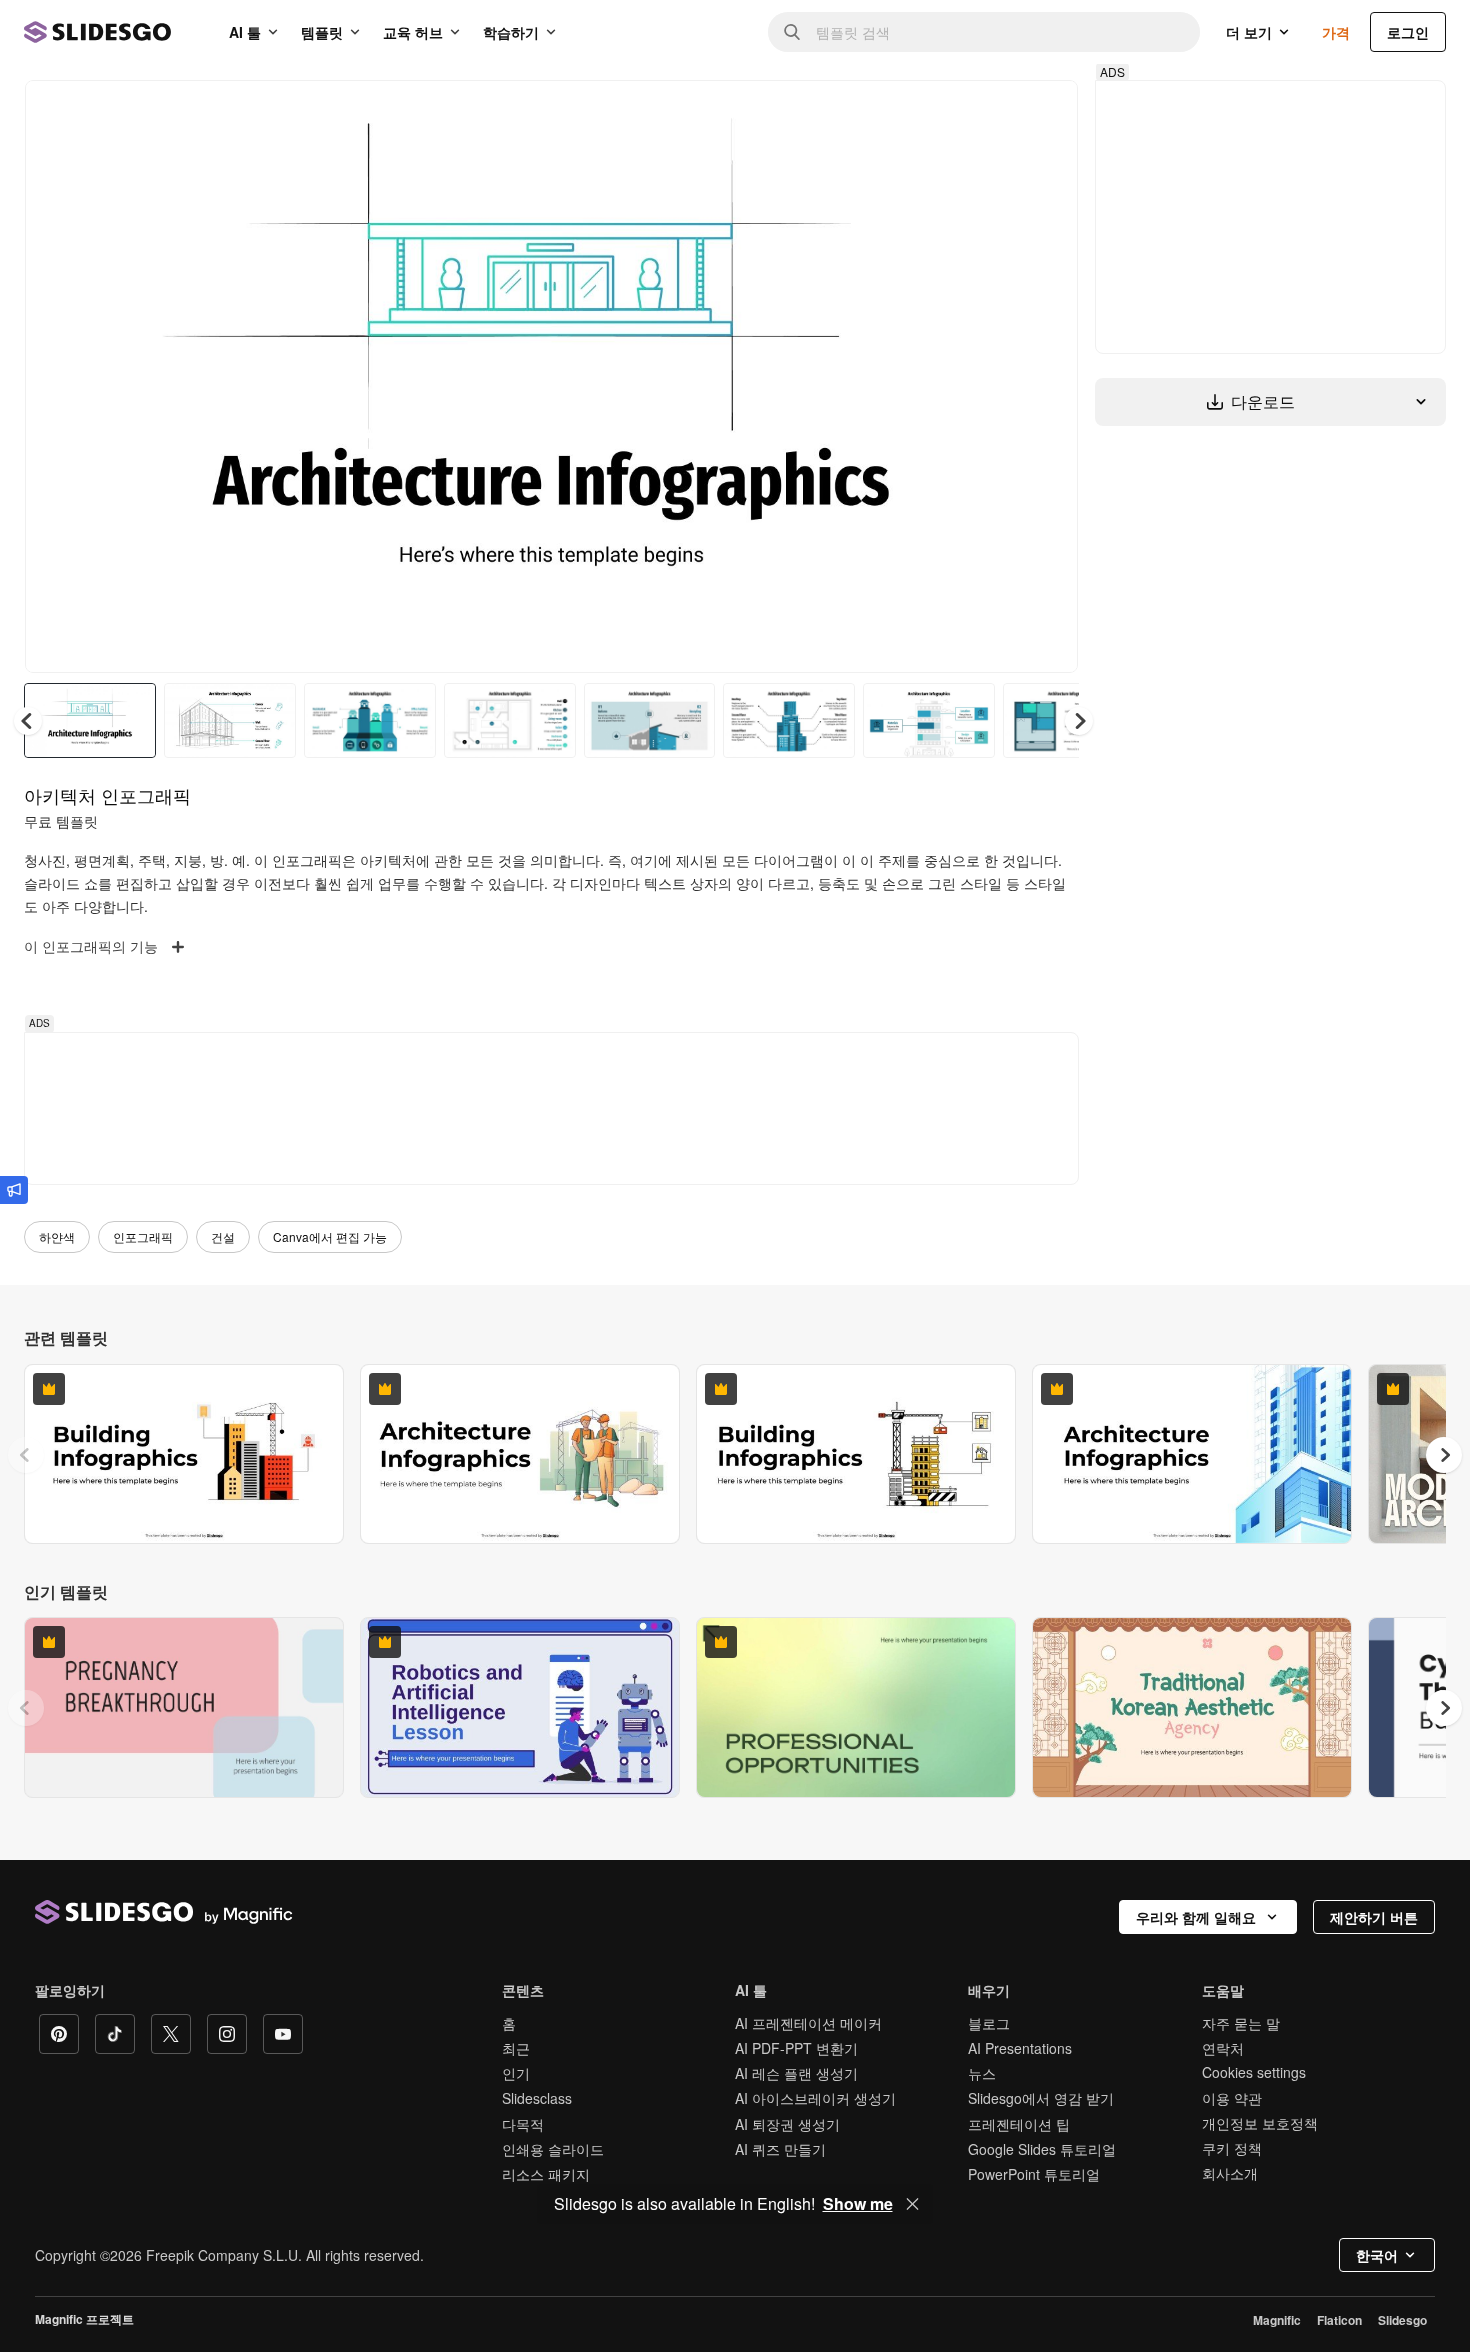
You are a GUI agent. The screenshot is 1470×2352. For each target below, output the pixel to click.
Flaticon (1339, 2320)
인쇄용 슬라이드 (553, 2149)
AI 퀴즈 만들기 (780, 2149)
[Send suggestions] (14, 1190)
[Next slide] (1048, 377)
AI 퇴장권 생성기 (787, 2124)
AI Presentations (1020, 2048)
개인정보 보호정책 (1260, 2123)
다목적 (523, 2124)
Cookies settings (1254, 2072)
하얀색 (57, 1236)
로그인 (1408, 32)
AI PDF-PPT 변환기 (796, 2048)
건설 (223, 1236)
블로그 (989, 2023)
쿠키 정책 (1232, 2148)
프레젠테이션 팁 (1019, 2124)
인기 (516, 2073)
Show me (858, 2204)
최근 (516, 2048)
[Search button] (792, 32)
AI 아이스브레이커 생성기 (815, 2098)
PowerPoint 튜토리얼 (1034, 2174)
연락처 (1223, 2048)
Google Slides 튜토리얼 (1042, 2149)
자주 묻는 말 (1241, 2023)
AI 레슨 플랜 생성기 (796, 2073)
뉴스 (982, 2073)
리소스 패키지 (546, 2174)
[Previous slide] (26, 1455)
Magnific (1277, 2320)
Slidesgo (1402, 2320)
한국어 (1377, 2255)
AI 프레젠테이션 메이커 (808, 2023)
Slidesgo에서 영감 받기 (1041, 2098)
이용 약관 (1232, 2098)
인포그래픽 (143, 1236)
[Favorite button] (992, 112)
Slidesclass (537, 2098)
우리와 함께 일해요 (1196, 1917)
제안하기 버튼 (1374, 1917)
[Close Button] (913, 2204)
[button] (1079, 721)
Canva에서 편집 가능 (330, 1236)
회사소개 (1230, 2173)
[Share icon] (1044, 112)
